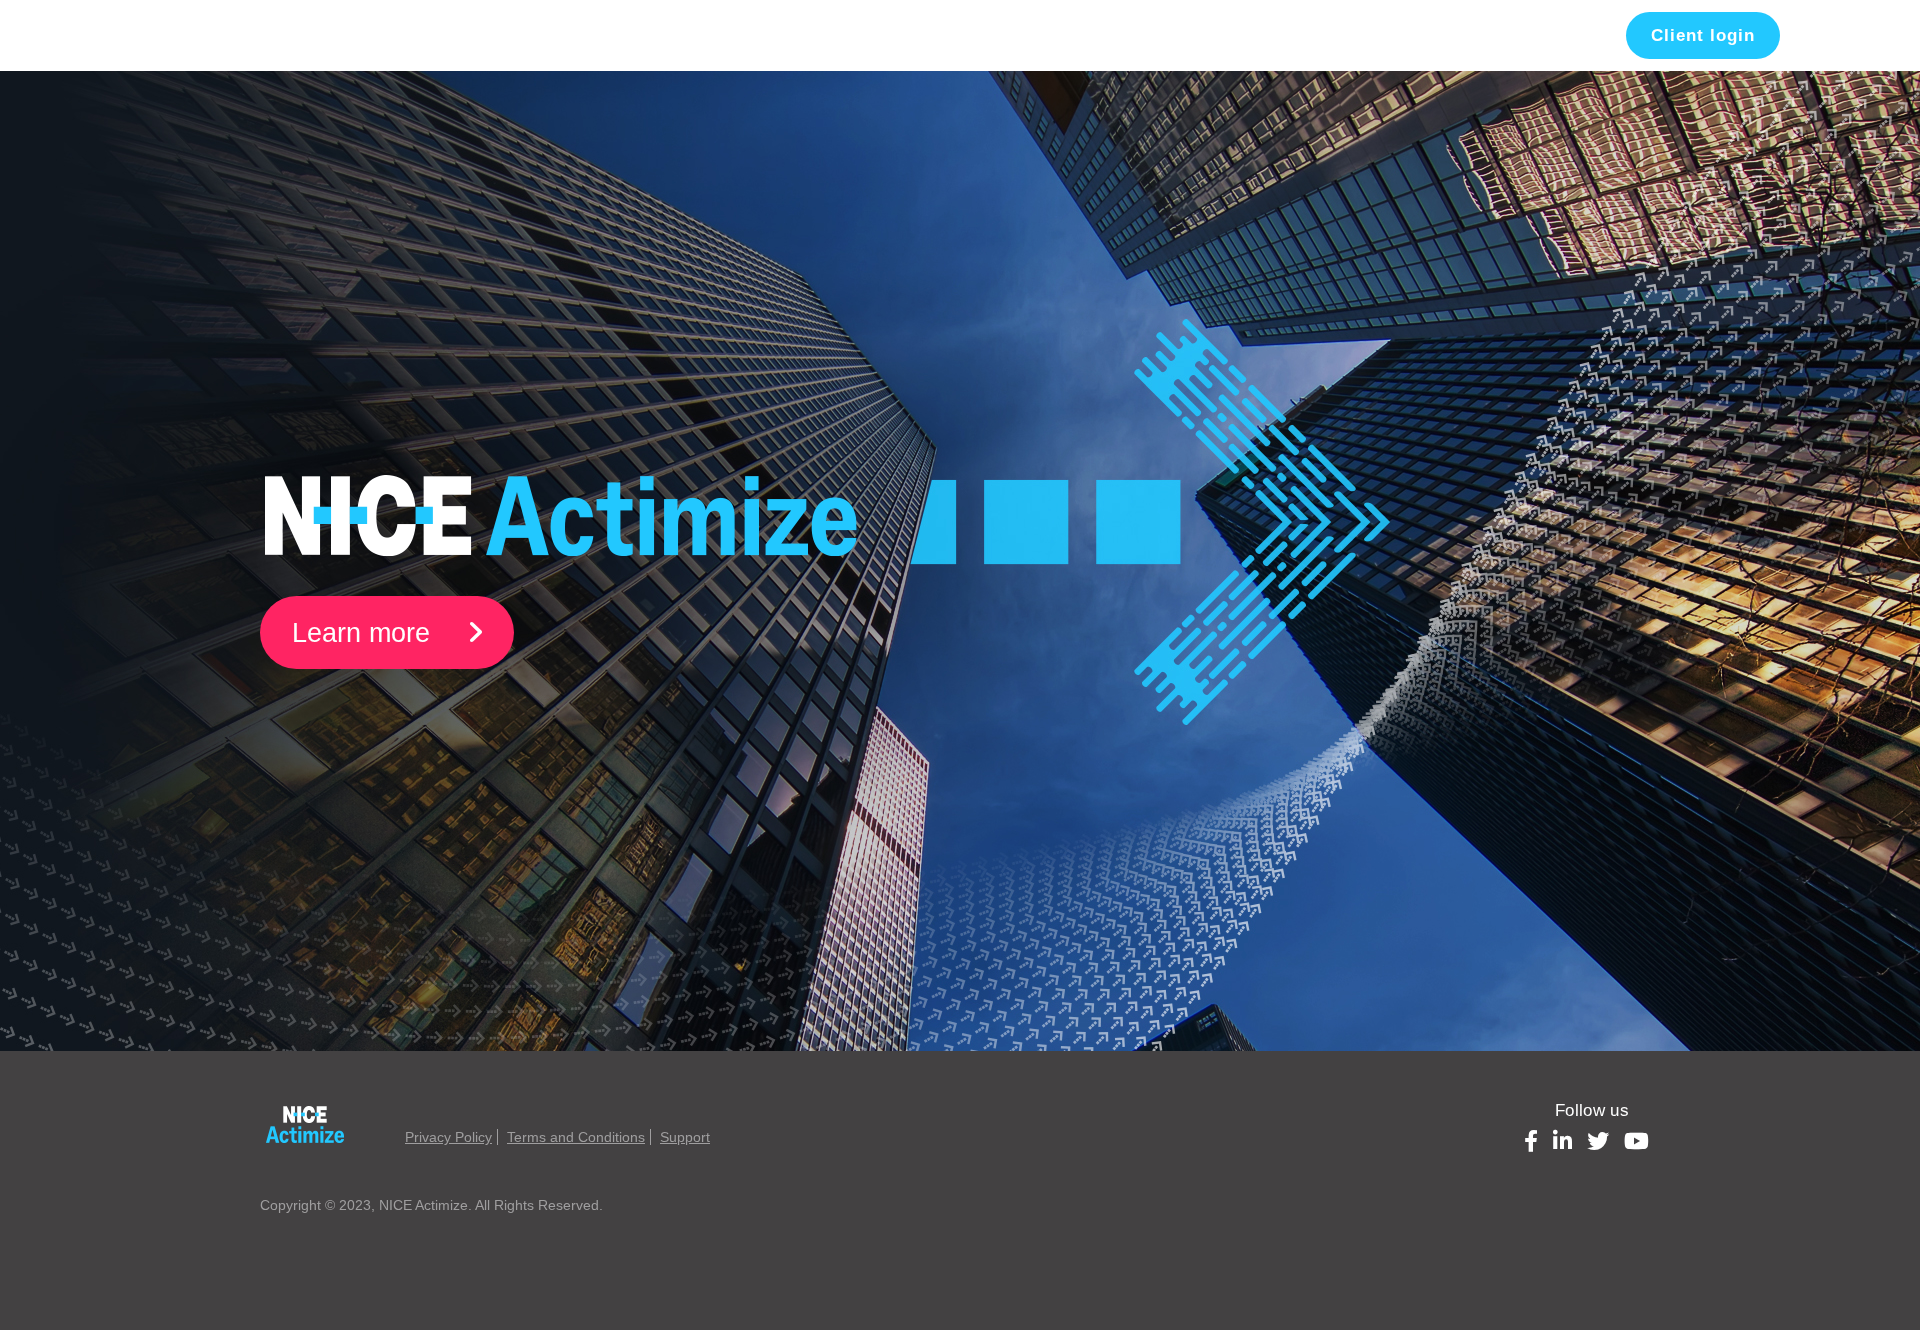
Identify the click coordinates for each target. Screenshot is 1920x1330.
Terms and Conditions (576, 1137)
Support (685, 1137)
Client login (1703, 35)
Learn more (365, 633)
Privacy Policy (448, 1137)
